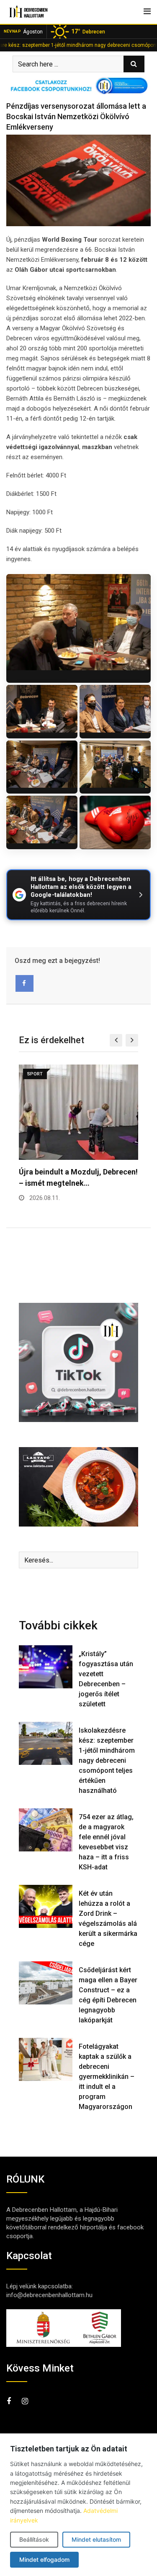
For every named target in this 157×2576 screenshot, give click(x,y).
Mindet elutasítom (96, 2539)
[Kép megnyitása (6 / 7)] (42, 822)
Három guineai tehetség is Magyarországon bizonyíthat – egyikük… (72, 1183)
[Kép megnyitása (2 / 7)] (42, 712)
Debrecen (88, 31)
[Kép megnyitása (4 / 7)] (42, 767)
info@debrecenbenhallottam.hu (49, 2295)
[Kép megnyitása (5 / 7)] (115, 767)
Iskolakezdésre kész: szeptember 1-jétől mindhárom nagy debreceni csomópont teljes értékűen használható (107, 1760)
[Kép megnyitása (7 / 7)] (115, 822)
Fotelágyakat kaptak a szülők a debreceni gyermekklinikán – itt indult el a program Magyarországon (107, 2077)
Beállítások (34, 2539)
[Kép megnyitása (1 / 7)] (78, 628)
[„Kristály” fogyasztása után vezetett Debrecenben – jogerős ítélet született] (46, 1667)
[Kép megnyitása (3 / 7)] (115, 712)
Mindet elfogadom (44, 2559)
